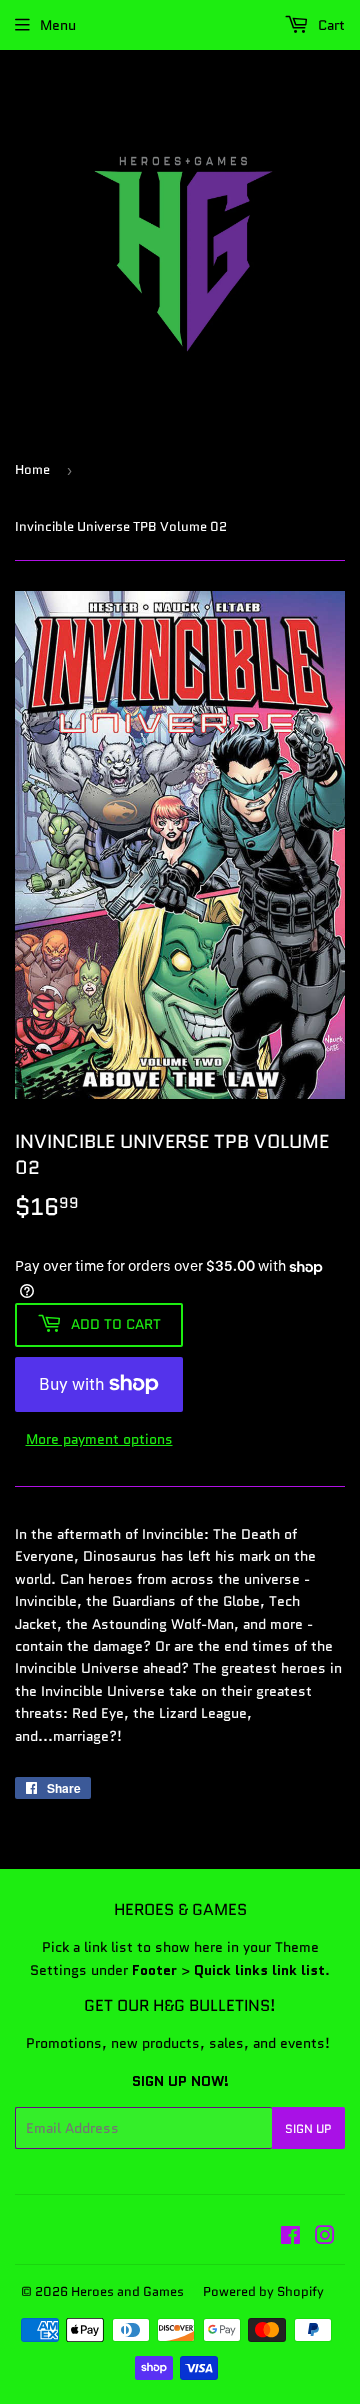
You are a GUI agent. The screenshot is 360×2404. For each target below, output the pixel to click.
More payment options (99, 1439)
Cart (329, 25)
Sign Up (308, 2128)
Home (32, 469)
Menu (58, 25)
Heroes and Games (127, 2291)
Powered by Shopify (263, 2291)
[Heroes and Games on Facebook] (290, 2238)
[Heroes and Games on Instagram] (325, 2238)
